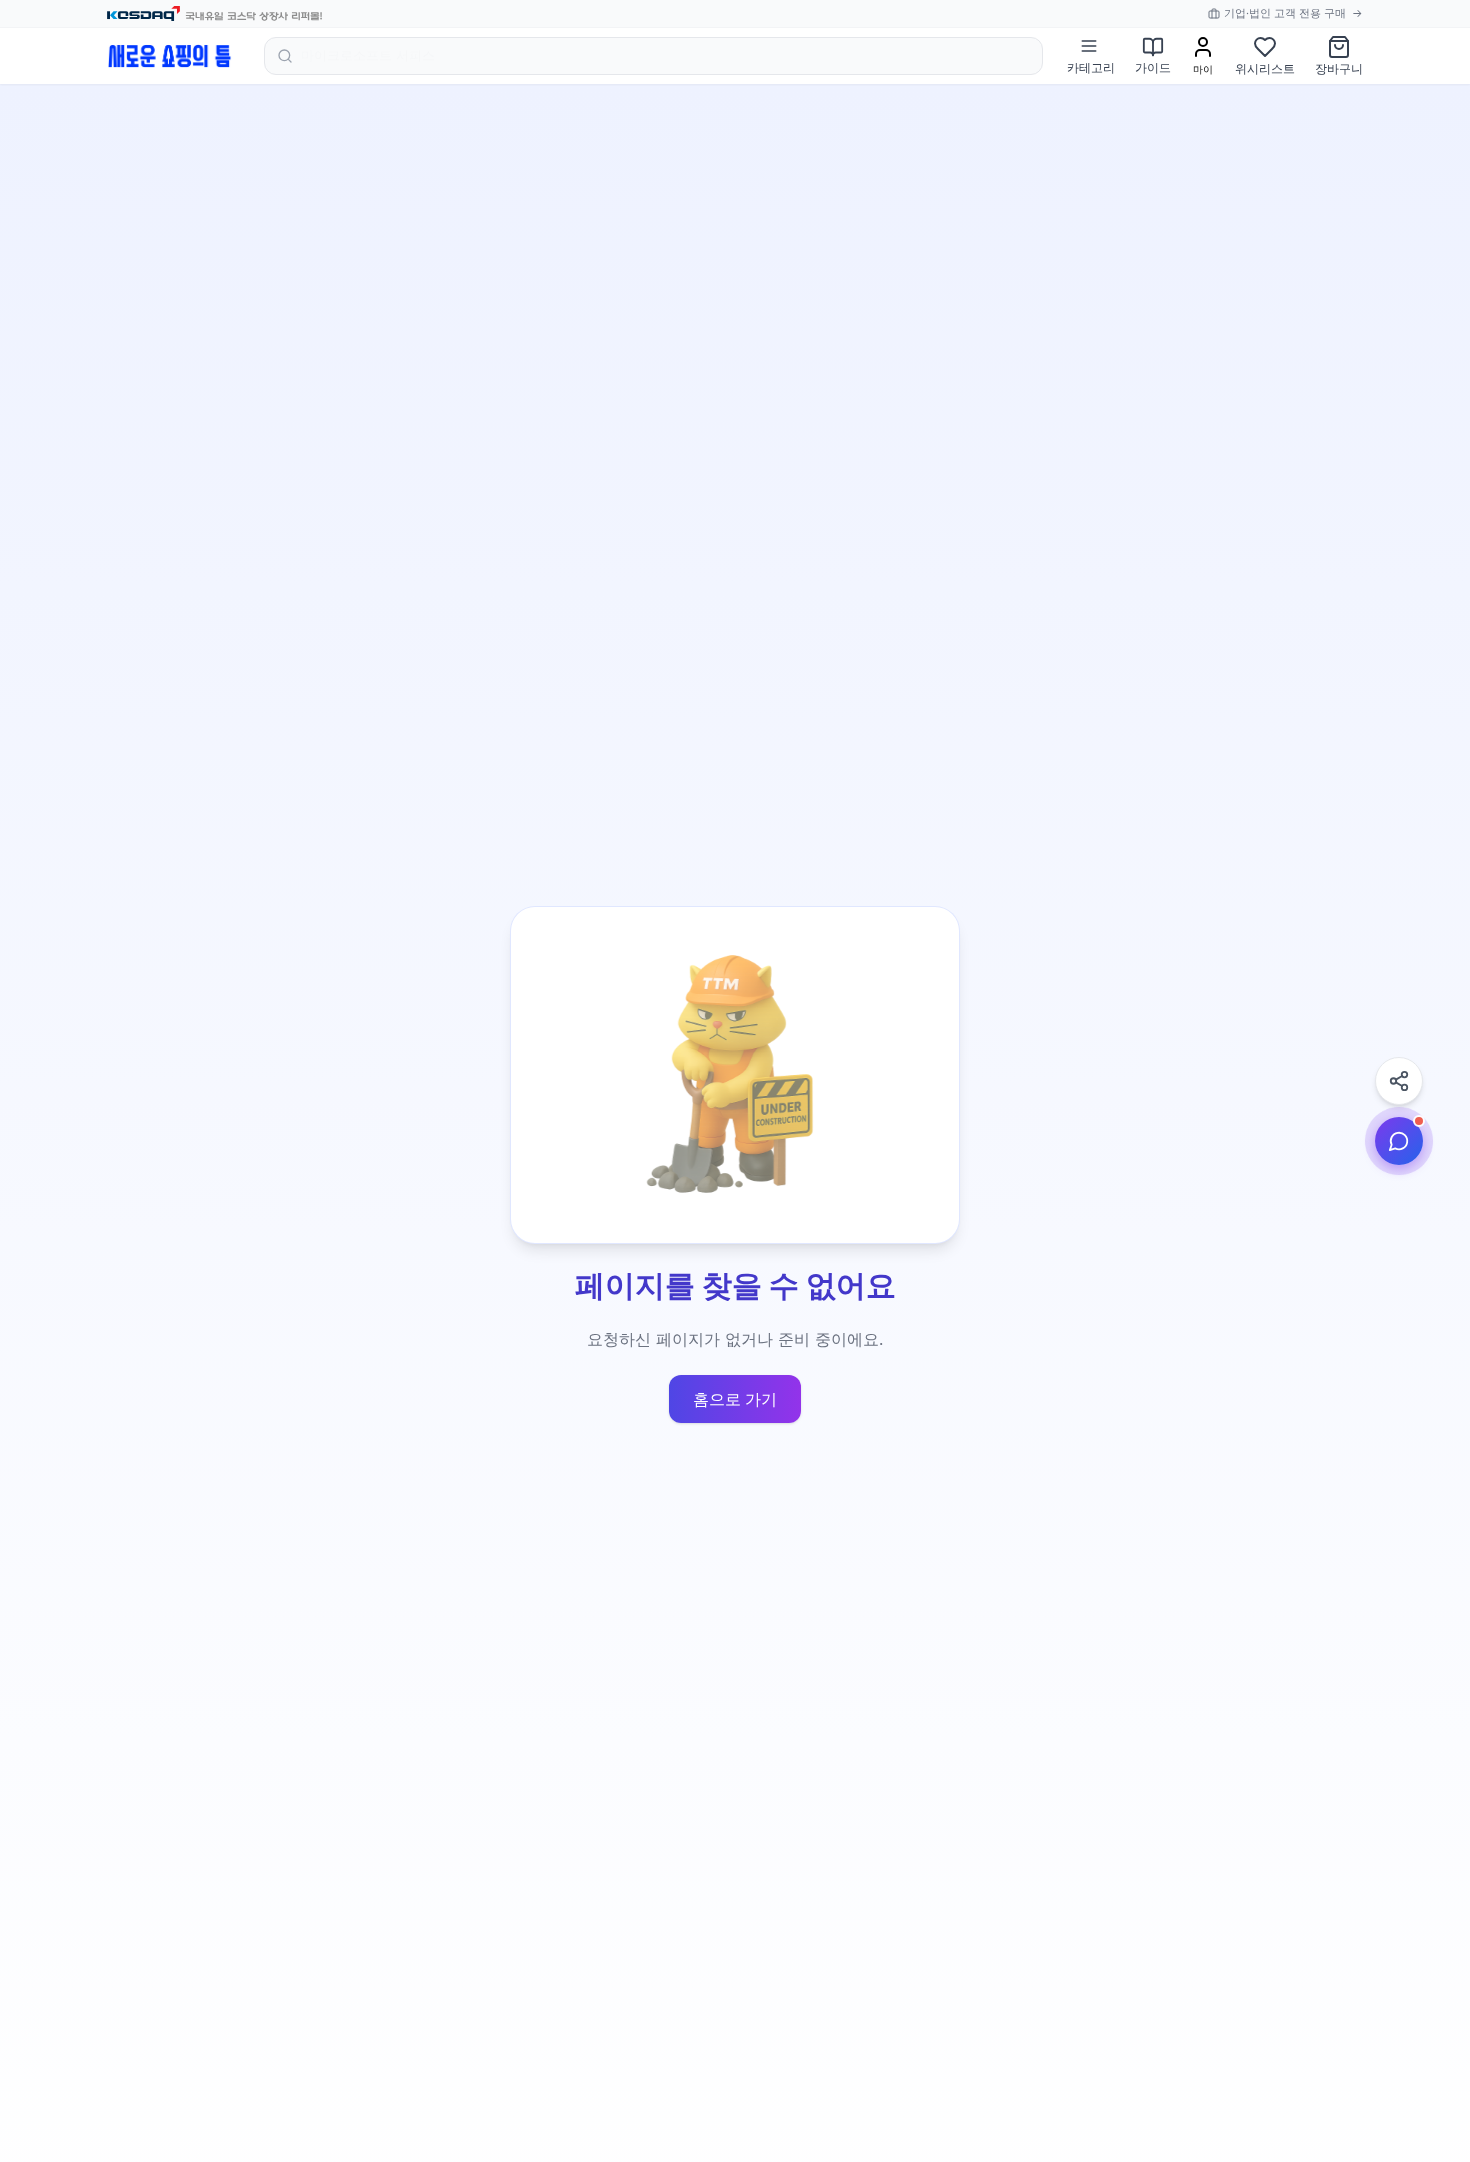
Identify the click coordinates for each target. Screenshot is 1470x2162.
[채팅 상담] (1399, 1141)
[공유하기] (1399, 1081)
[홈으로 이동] (169, 56)
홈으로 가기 (735, 1399)
